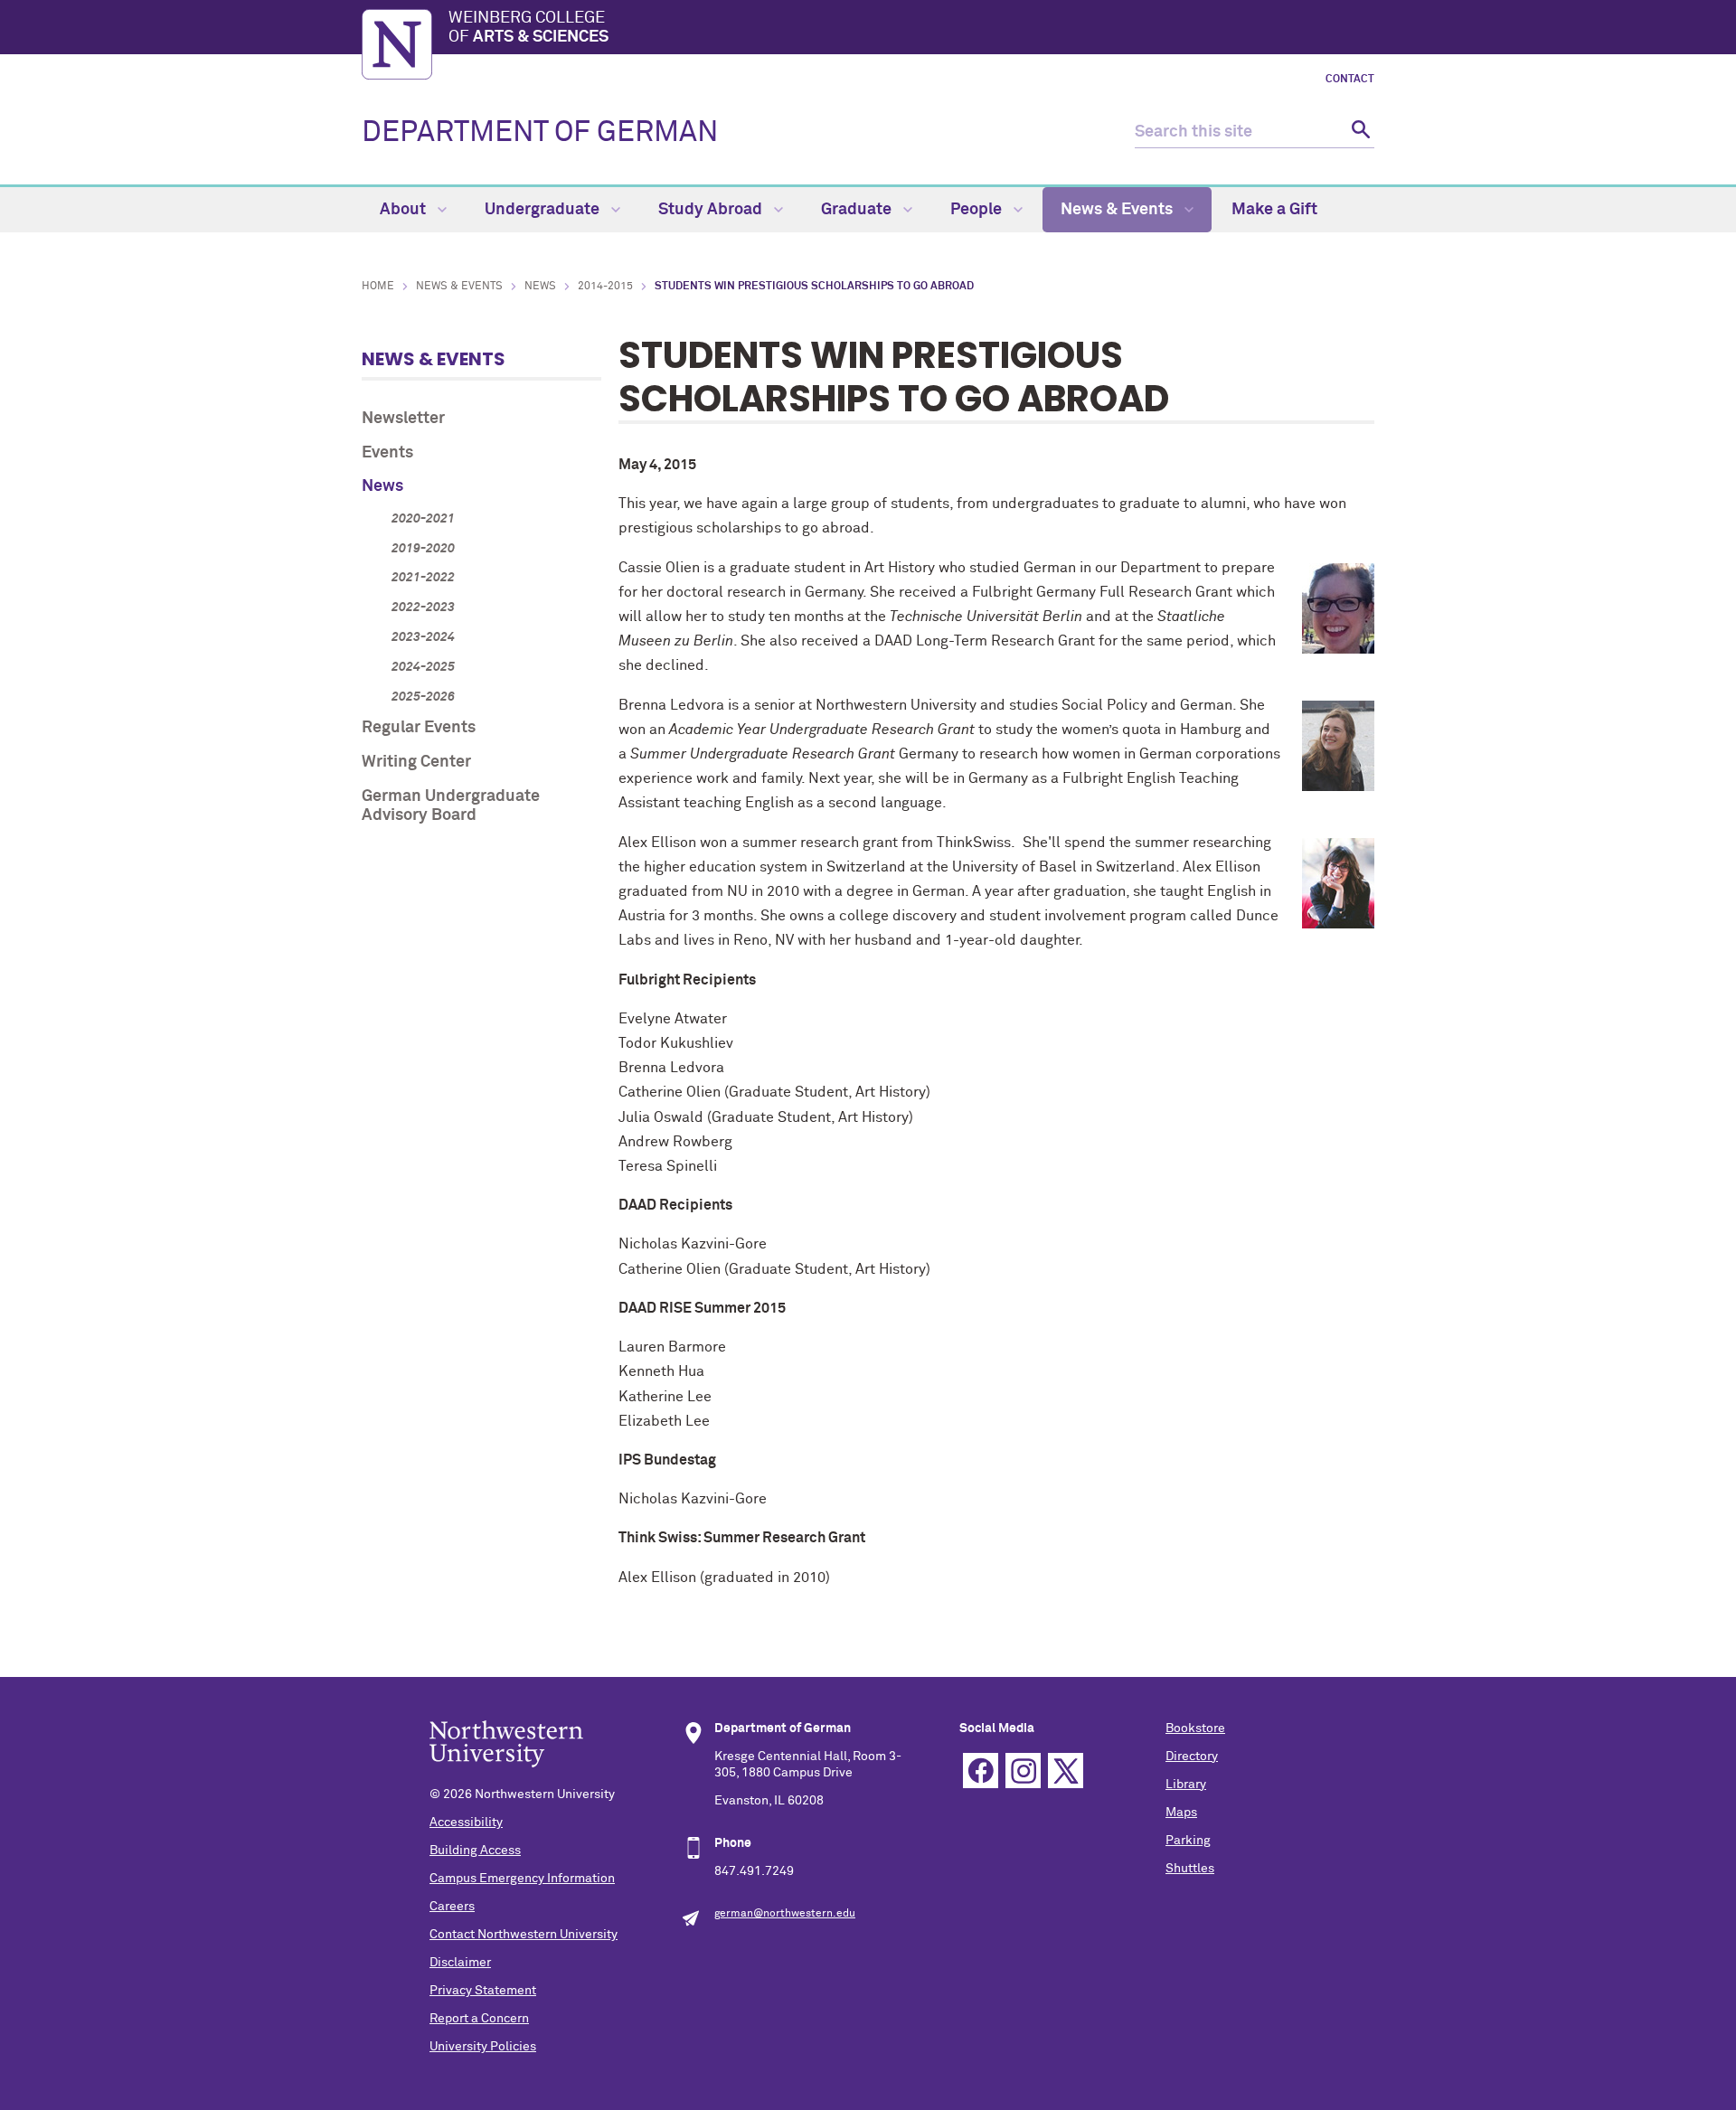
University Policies (483, 2047)
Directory (1192, 1757)
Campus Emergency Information (522, 1879)
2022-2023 (423, 608)
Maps (1181, 1813)
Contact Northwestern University (524, 1935)
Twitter (1066, 1771)
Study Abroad (712, 210)
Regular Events (419, 728)
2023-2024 (423, 637)
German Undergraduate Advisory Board (451, 806)
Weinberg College (528, 28)
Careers (452, 1907)
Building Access (475, 1851)
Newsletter (403, 419)
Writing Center (416, 762)
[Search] (1359, 132)
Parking (1188, 1841)
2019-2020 (423, 549)
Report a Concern (479, 2019)
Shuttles (1190, 1869)
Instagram (1023, 1771)
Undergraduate (544, 210)
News (540, 287)
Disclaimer (460, 1963)
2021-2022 (423, 578)
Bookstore (1195, 1729)
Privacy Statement (483, 1991)
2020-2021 (423, 519)
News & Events (1118, 210)
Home (378, 287)
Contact (1350, 80)
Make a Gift (1274, 210)
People (978, 210)
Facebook (981, 1771)
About (405, 210)
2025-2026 (423, 697)
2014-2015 (605, 287)
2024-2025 (423, 667)
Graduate (858, 210)
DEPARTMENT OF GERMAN (540, 133)
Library (1186, 1785)
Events (387, 453)
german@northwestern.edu (785, 1914)
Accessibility (466, 1823)
